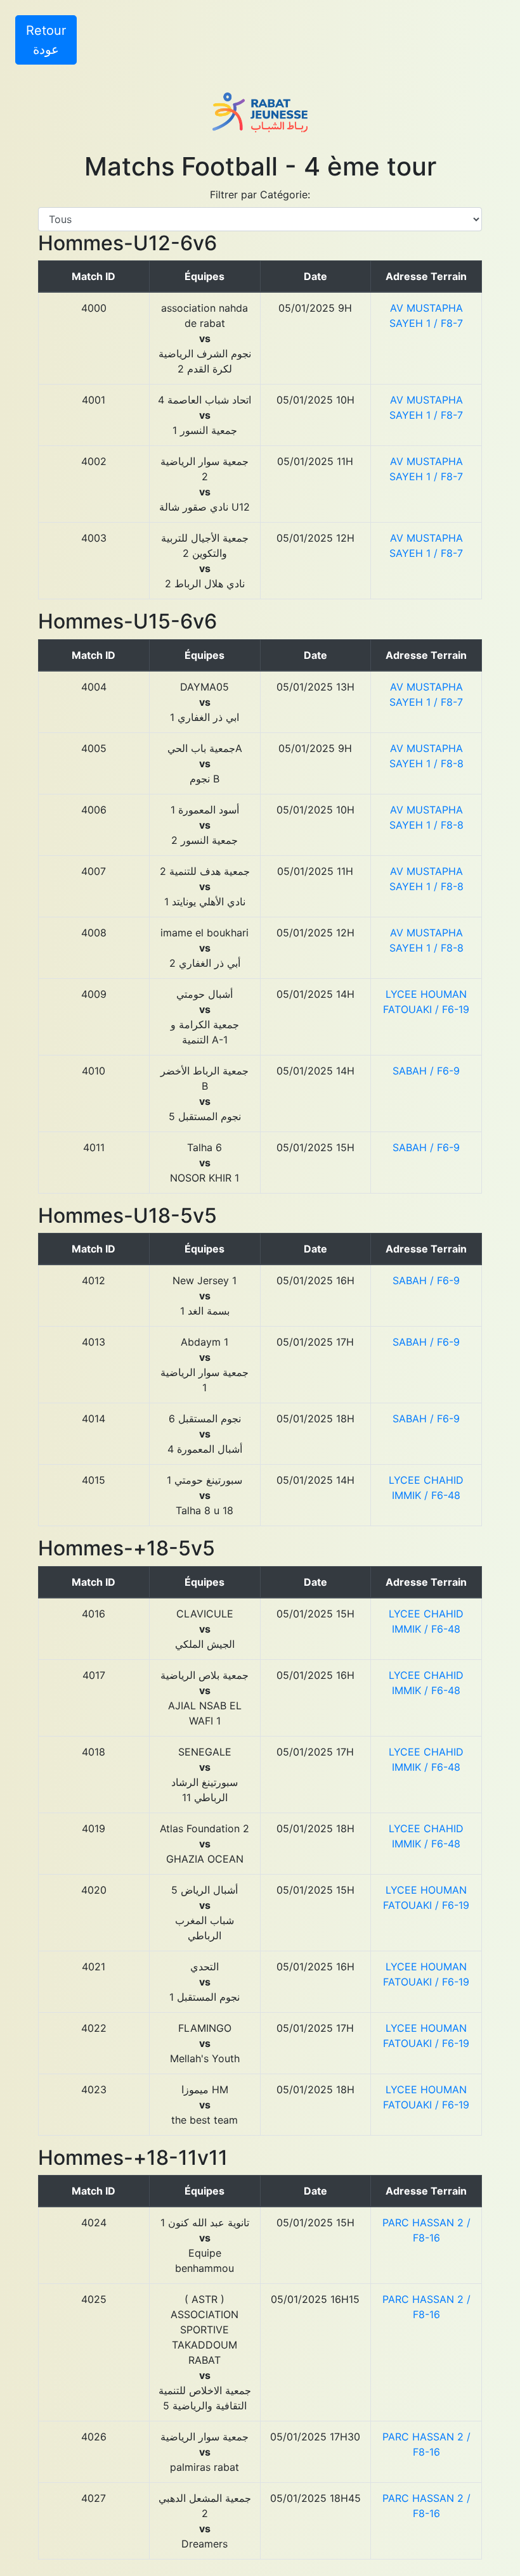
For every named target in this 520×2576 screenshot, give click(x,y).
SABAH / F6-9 (426, 1071)
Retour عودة (46, 40)
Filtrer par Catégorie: (260, 194)
